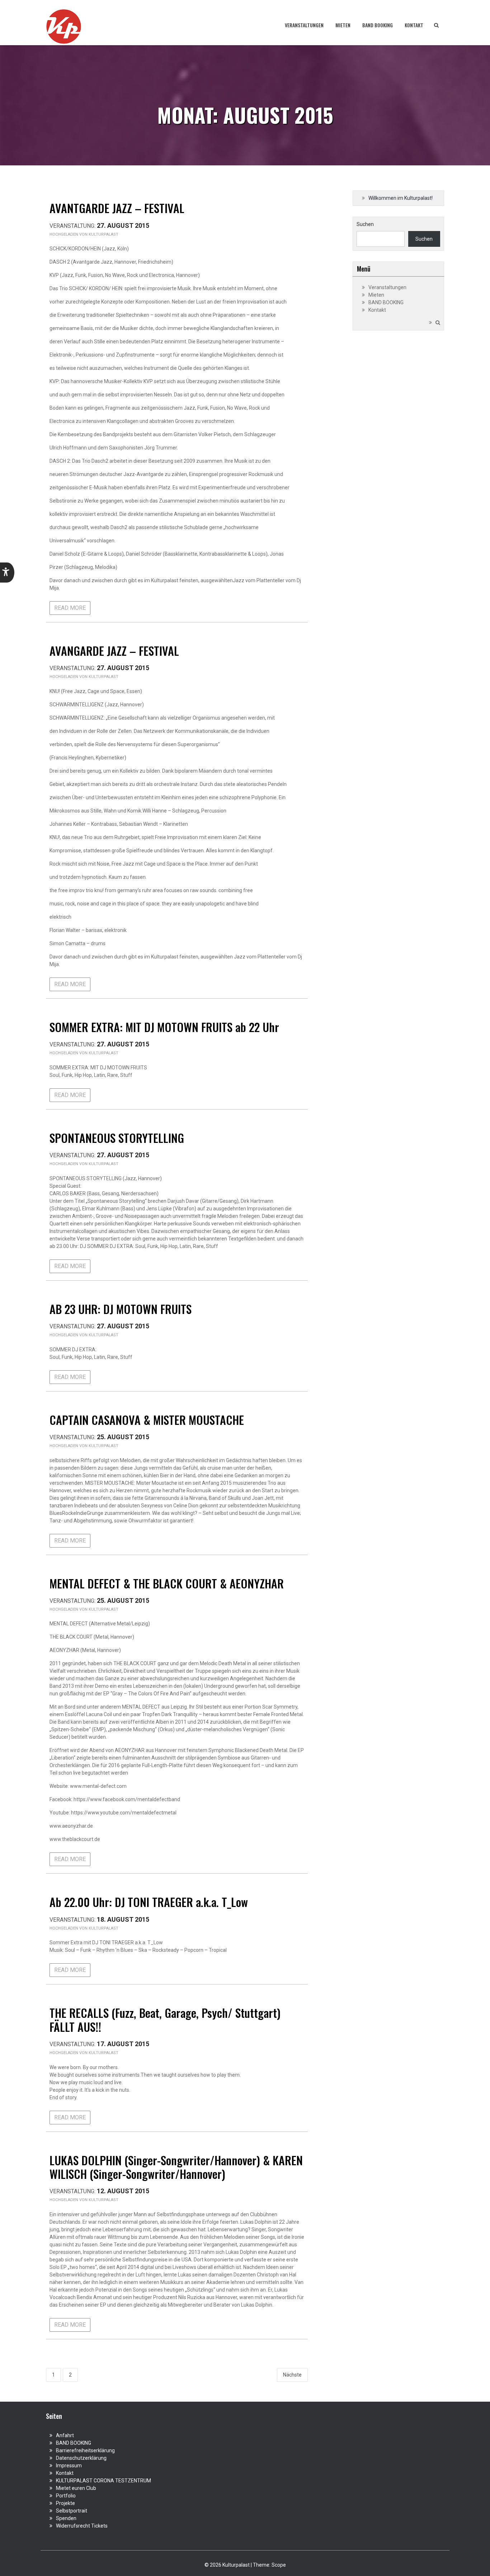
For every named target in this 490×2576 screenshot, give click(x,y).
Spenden (66, 2518)
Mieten (343, 25)
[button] (7, 573)
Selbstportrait (72, 2511)
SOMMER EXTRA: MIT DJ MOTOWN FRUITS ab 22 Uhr (164, 1027)
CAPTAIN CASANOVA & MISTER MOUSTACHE (147, 1420)
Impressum (69, 2466)
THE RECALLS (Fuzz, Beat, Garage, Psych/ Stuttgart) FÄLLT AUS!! (165, 2019)
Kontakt (414, 25)
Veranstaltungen (304, 25)
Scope (279, 2565)
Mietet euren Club (76, 2488)
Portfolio (66, 2496)
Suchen (365, 224)
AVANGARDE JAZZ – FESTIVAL (114, 651)
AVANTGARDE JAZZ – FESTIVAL (117, 208)
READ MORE (70, 608)
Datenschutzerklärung (81, 2458)
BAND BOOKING (378, 25)
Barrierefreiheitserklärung (85, 2450)
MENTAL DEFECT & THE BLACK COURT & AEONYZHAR (167, 1583)
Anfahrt (65, 2435)
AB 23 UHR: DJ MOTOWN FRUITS (121, 1309)
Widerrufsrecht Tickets (82, 2526)
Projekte (65, 2503)
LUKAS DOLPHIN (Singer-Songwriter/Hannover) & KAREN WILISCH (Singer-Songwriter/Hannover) (176, 2167)
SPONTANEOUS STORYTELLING (117, 1138)
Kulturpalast (103, 234)
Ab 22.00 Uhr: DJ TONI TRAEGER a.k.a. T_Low (149, 1902)
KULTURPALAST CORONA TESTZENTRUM (103, 2481)
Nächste (292, 2375)
